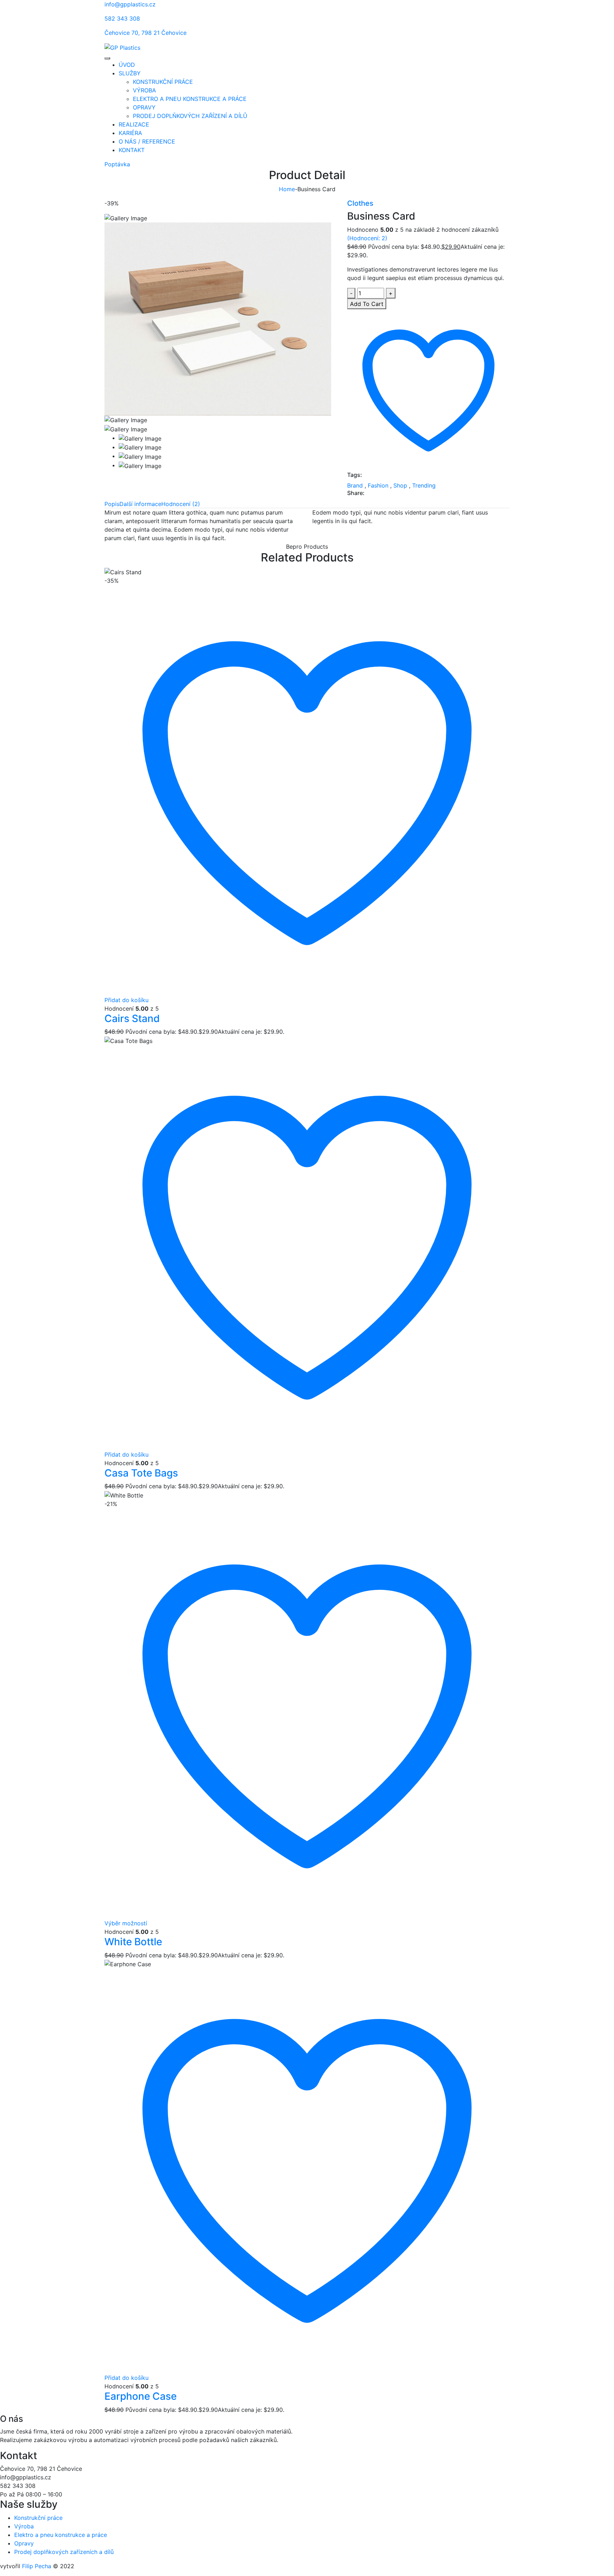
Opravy (24, 2543)
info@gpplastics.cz (130, 4)
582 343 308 (122, 18)
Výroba (24, 2526)
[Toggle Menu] (107, 58)
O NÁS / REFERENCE (147, 141)
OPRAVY (144, 107)
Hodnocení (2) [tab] (181, 504)
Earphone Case (141, 2396)
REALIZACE (134, 124)
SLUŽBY (130, 73)
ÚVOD (127, 65)
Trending (424, 485)
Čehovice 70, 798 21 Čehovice (146, 33)
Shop (400, 485)
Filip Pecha (37, 2566)
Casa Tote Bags (141, 1473)
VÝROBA (144, 90)
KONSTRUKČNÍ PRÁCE (163, 82)
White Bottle (133, 1942)
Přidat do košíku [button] (126, 1000)
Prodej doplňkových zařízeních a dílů (64, 2552)
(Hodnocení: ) (367, 238)
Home (287, 189)
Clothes (360, 203)
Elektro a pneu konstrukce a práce (61, 2535)
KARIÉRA (130, 133)
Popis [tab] (112, 504)
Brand (355, 485)
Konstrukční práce (38, 2518)
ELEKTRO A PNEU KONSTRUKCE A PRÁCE (190, 99)
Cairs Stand (132, 1018)
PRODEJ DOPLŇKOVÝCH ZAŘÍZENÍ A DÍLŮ (190, 116)
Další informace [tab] (140, 504)
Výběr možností (126, 1923)
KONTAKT (132, 150)
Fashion (378, 485)
